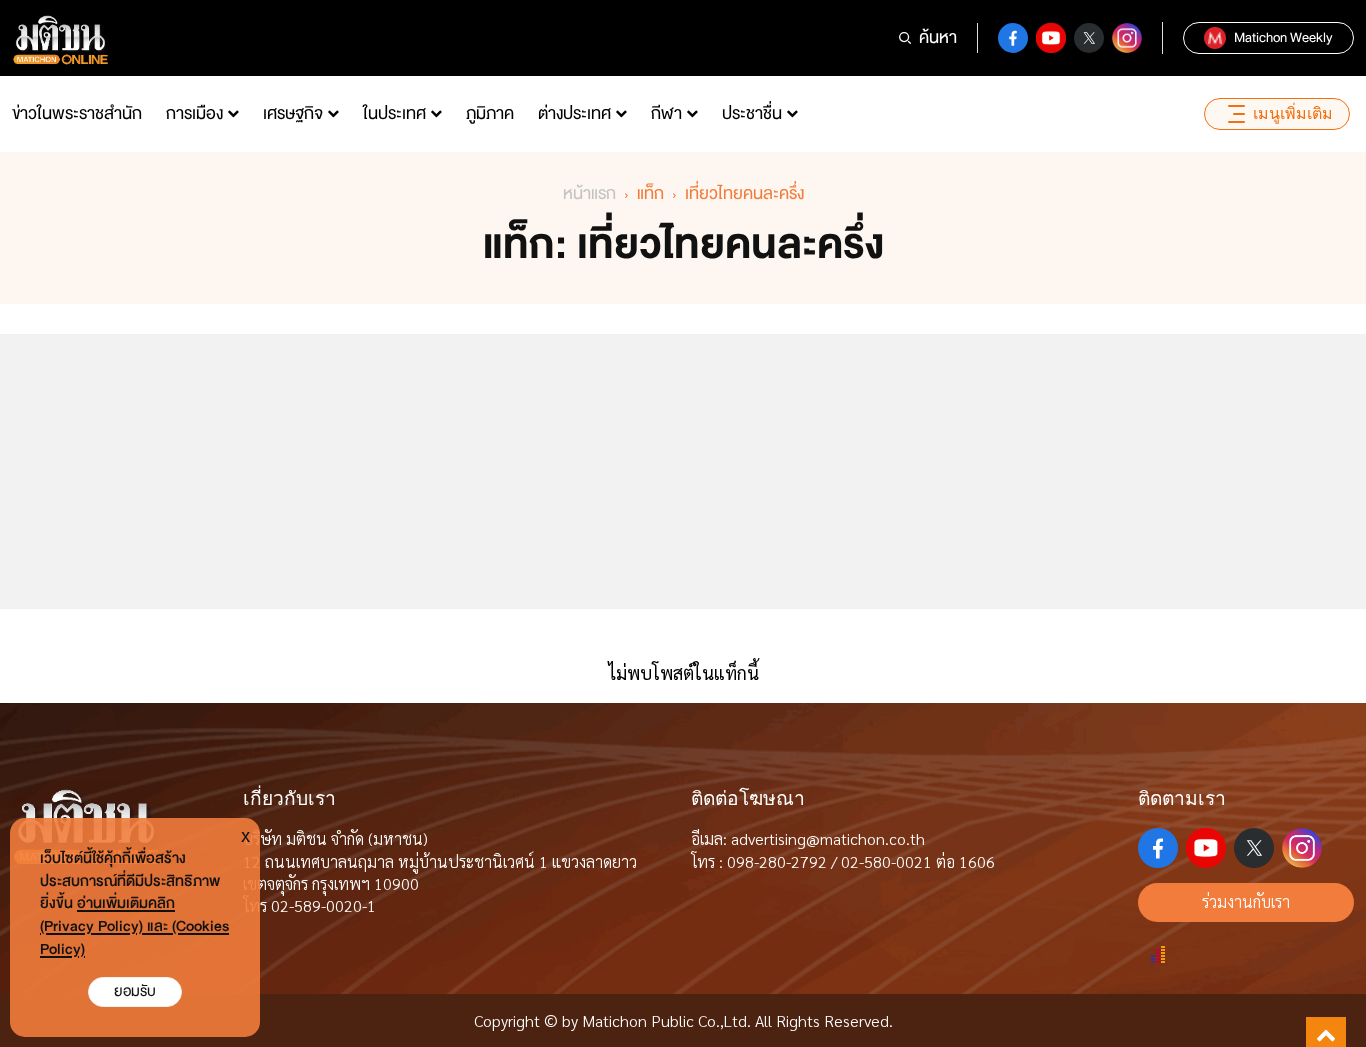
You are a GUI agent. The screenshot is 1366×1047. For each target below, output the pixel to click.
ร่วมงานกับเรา (1246, 901)
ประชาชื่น (752, 113)
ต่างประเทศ (574, 113)
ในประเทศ (394, 113)
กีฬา (666, 113)
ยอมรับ (135, 991)
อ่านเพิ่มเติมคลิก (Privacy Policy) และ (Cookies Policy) (134, 926)
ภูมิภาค (490, 113)
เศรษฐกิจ (293, 113)
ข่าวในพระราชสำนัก (77, 113)
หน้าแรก (589, 193)
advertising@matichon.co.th (828, 838)
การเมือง (194, 113)
